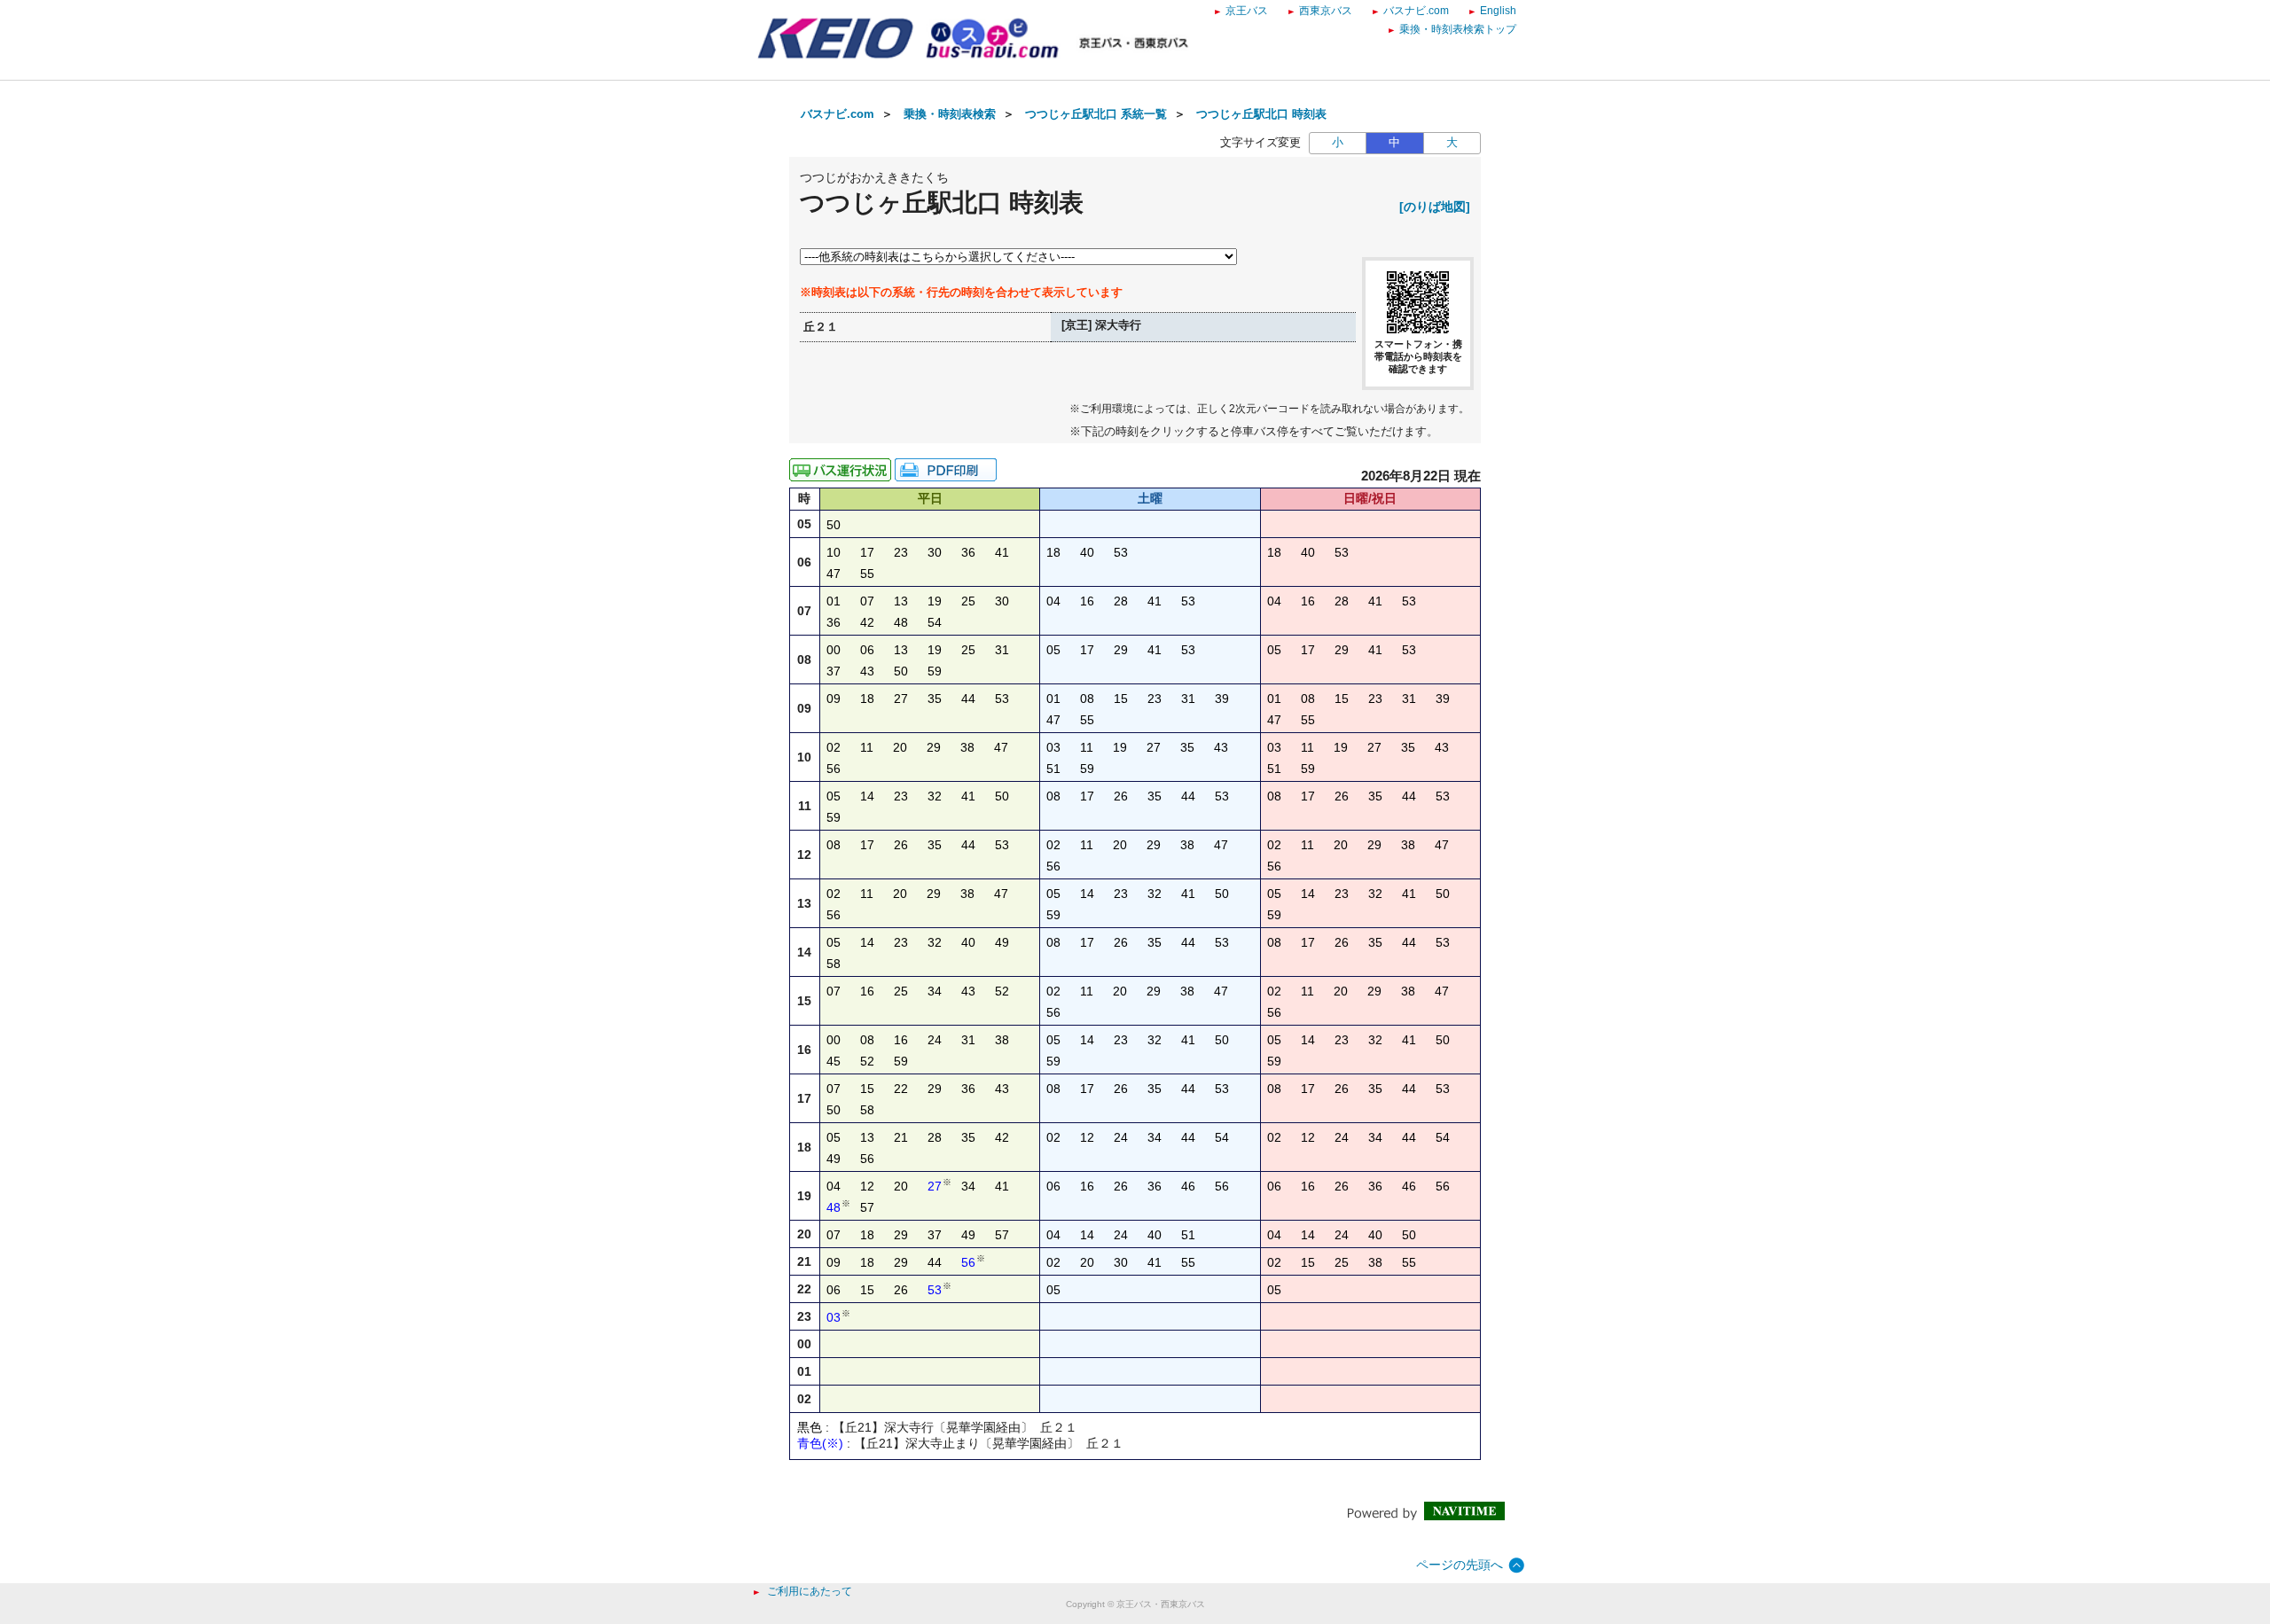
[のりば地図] (1435, 207)
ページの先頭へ (1460, 1565)
